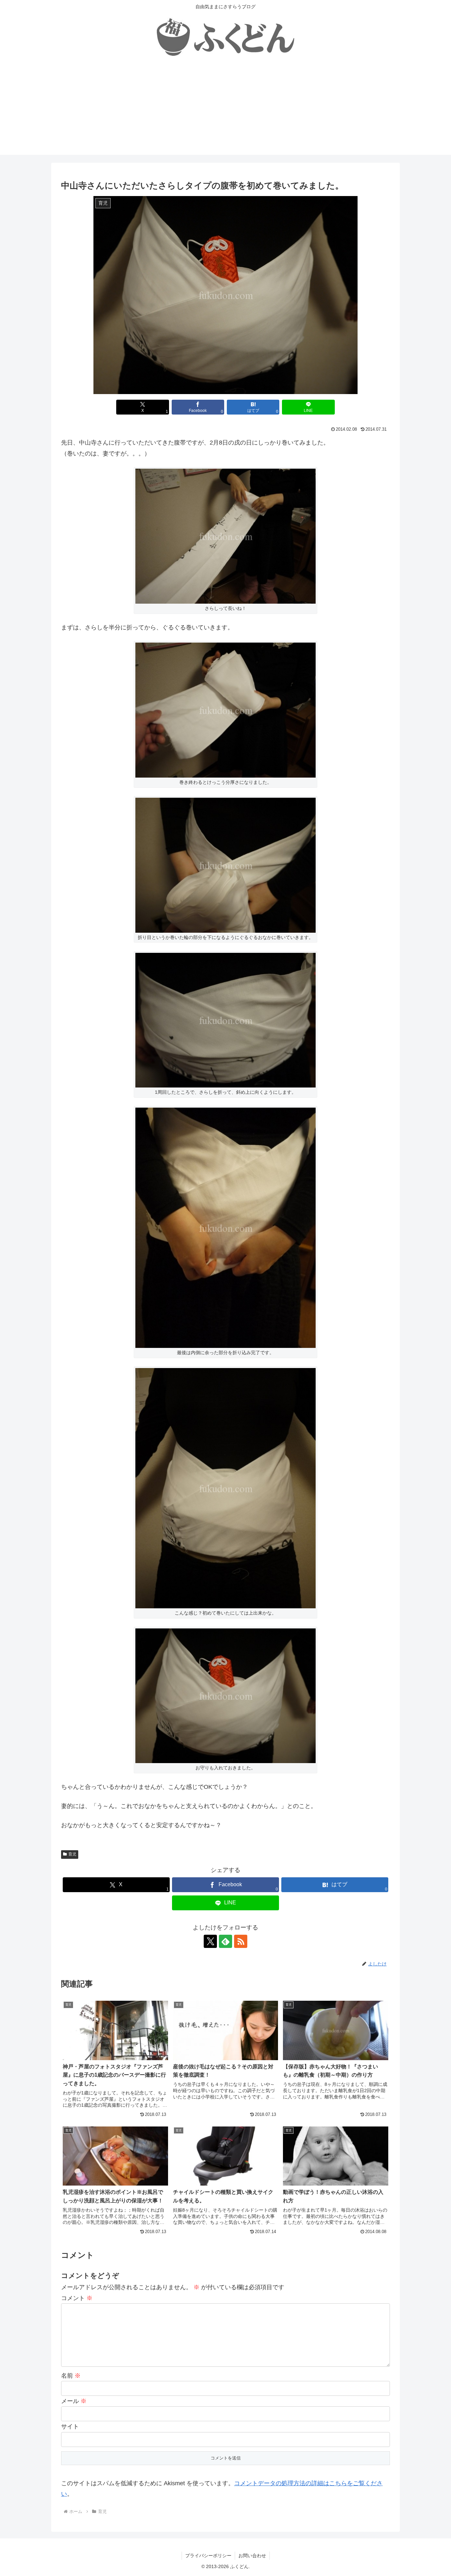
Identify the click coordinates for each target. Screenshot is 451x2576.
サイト (70, 2426)
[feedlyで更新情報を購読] (225, 1941)
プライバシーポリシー (208, 2556)
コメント (77, 2298)
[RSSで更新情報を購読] (241, 1941)
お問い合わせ (252, 2556)
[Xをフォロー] (210, 1941)
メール (74, 2401)
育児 (72, 1854)
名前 (71, 2376)
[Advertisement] (225, 109)
